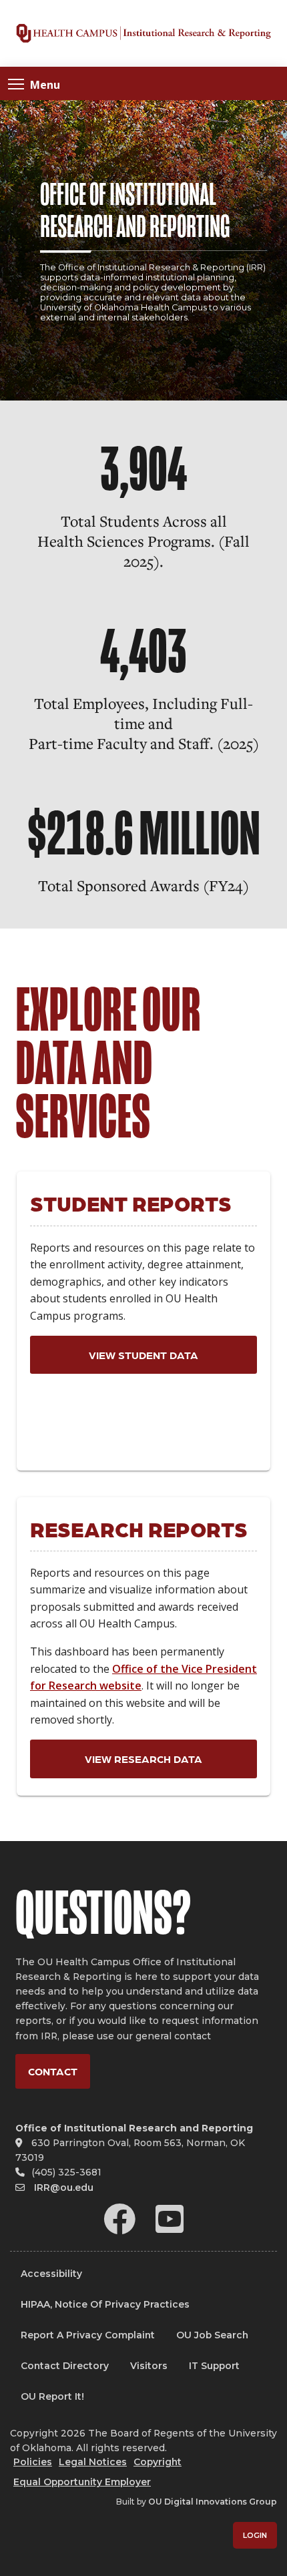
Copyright (158, 2462)
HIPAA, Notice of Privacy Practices (105, 2304)
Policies (33, 2462)
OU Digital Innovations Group (213, 2502)
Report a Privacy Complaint (88, 2335)
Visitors (149, 2366)
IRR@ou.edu (64, 2187)
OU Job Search (212, 2335)
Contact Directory (65, 2366)
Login (255, 2535)
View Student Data (143, 1355)
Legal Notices (93, 2462)
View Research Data (143, 1759)
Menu (45, 84)
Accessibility (51, 2274)
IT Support (214, 2366)
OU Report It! (52, 2396)
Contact (53, 2071)
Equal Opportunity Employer (82, 2482)
